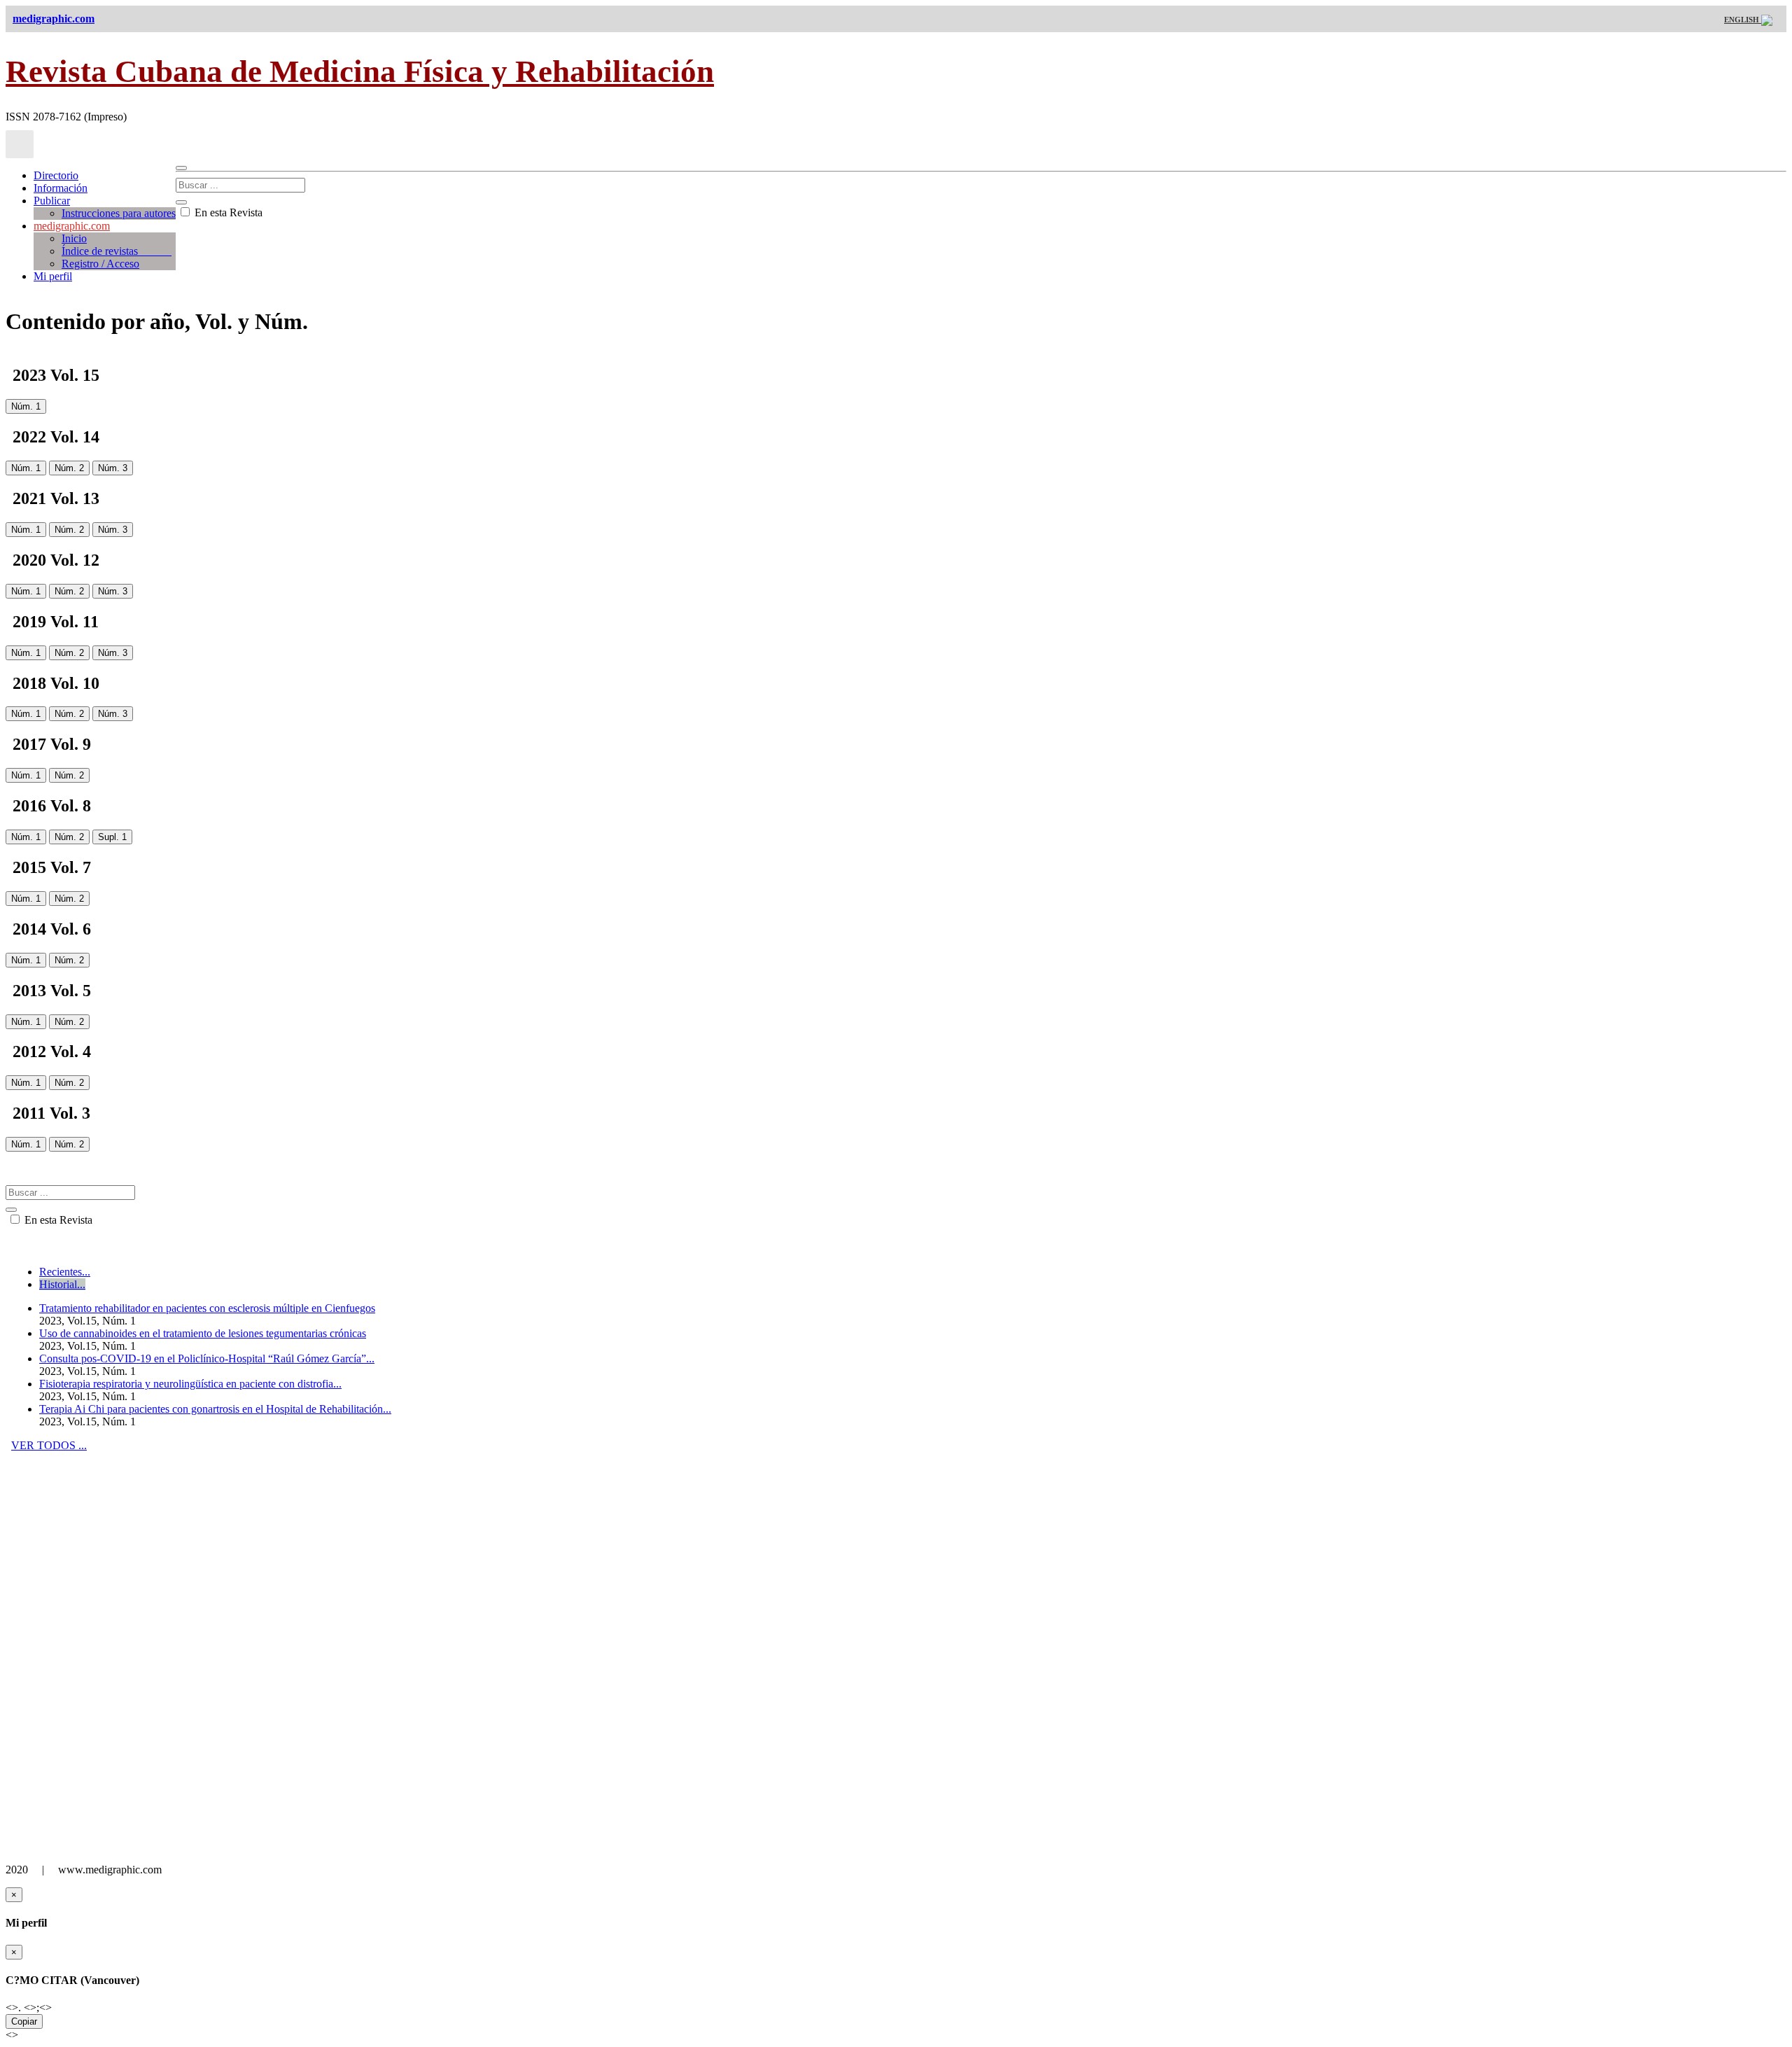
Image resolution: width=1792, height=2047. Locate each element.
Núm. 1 (26, 406)
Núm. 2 (69, 468)
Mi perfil (53, 276)
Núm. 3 (113, 468)
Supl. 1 (112, 837)
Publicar (52, 201)
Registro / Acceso (100, 264)
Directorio (56, 175)
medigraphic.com (72, 226)
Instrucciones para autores (119, 213)
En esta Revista (227, 212)
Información (61, 188)
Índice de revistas (117, 251)
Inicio (74, 238)
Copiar (24, 2021)
